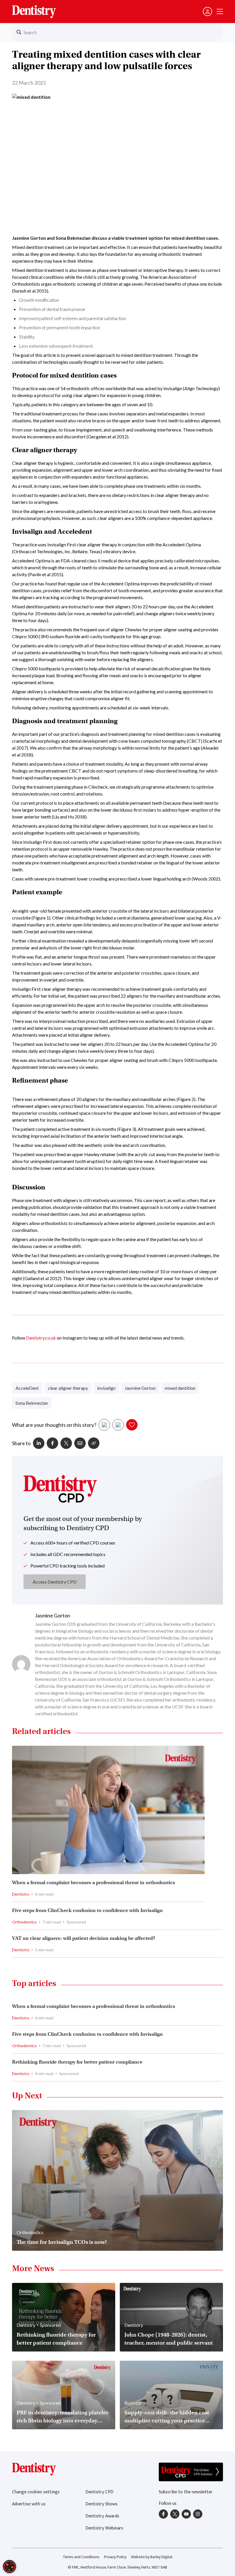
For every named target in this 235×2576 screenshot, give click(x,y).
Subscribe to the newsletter (186, 2492)
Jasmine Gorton (140, 1388)
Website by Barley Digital (152, 2557)
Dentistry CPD (99, 2492)
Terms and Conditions (81, 2557)
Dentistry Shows (101, 2504)
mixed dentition (180, 1388)
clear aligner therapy (68, 1388)
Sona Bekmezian (32, 1403)
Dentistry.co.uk (41, 1338)
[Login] (207, 11)
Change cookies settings (36, 2492)
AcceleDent (27, 1388)
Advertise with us (29, 2504)
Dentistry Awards (102, 2516)
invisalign (106, 1388)
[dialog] (9, 2567)
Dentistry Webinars (104, 2528)
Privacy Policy (115, 2557)
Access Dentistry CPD (55, 1582)
